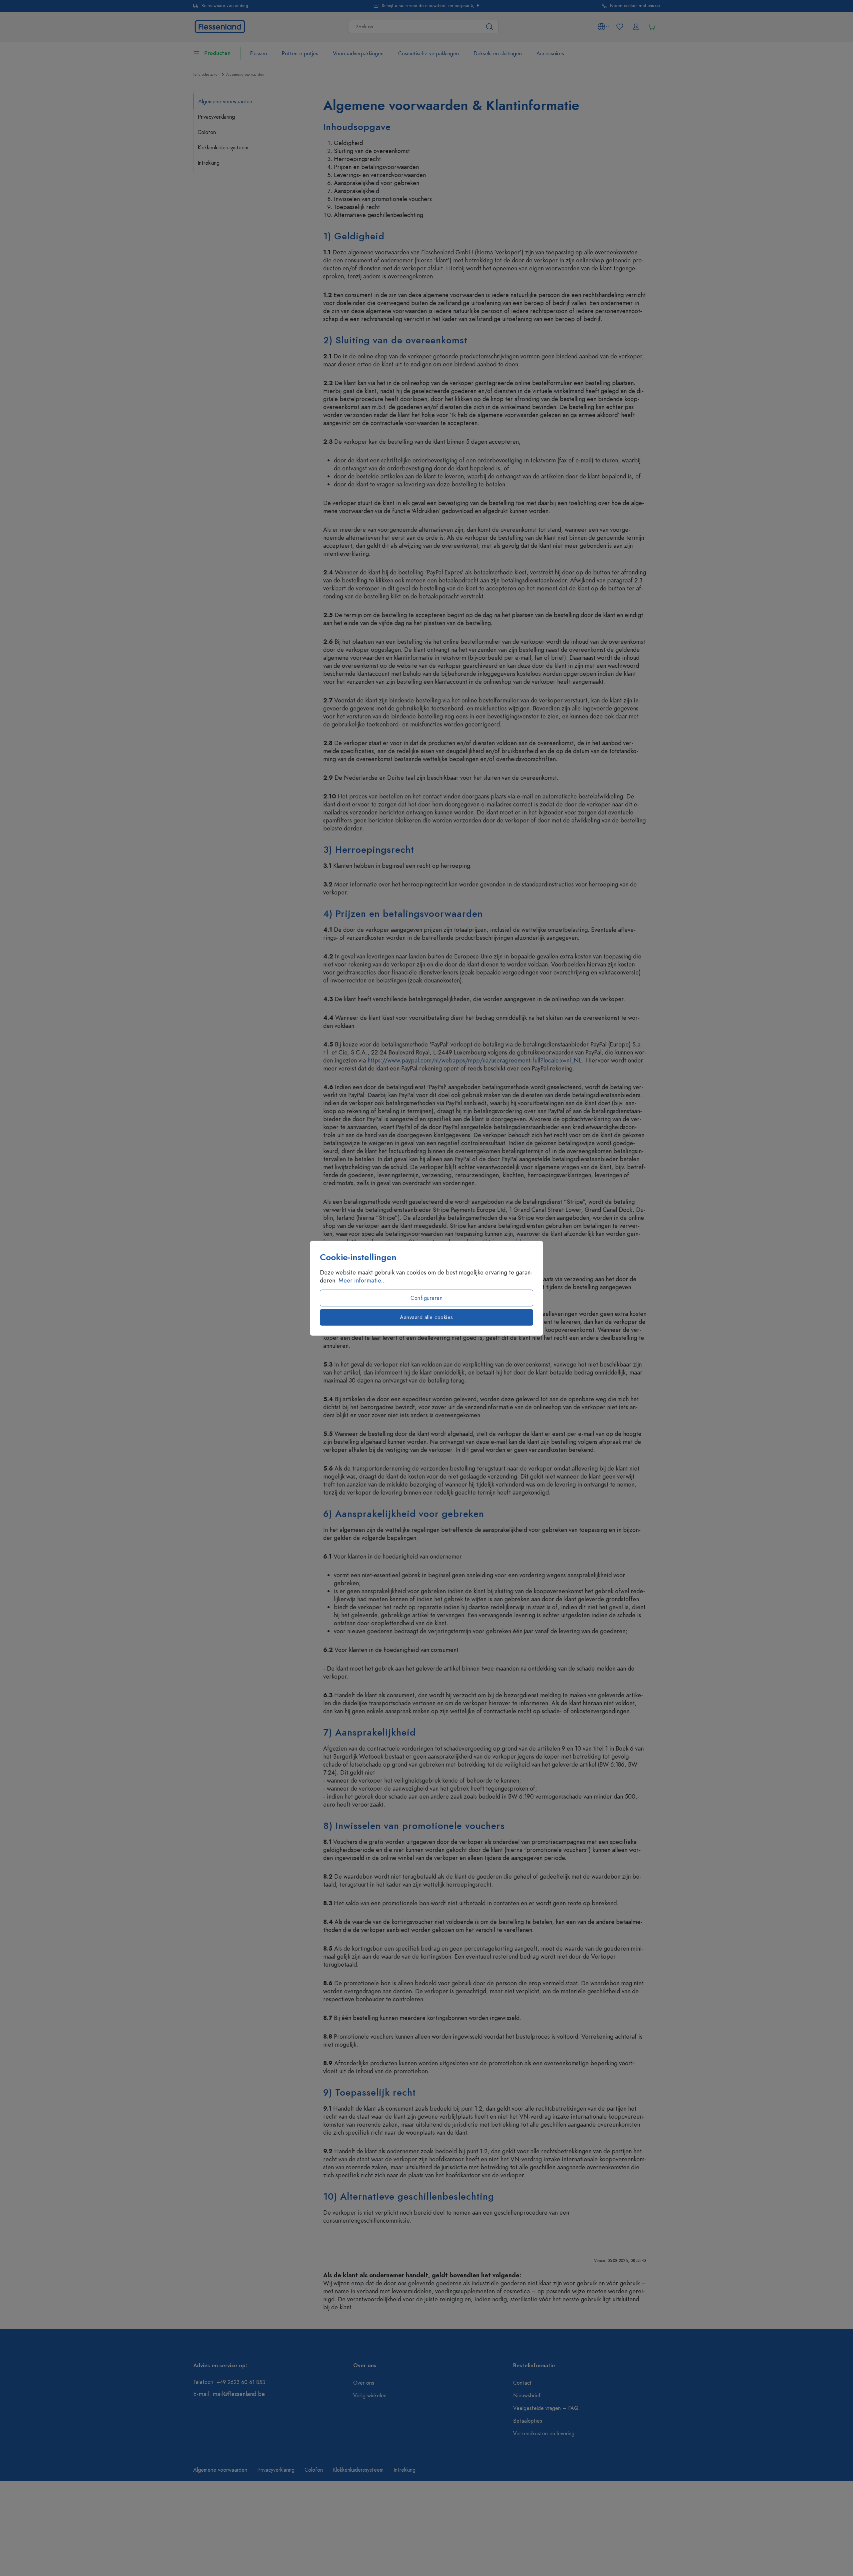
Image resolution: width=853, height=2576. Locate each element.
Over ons (364, 2383)
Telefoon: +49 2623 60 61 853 (229, 2382)
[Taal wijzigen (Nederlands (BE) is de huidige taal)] (603, 27)
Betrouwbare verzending (225, 6)
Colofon (207, 132)
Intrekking (209, 163)
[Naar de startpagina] (220, 26)
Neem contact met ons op (635, 6)
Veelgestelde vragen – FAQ (546, 2408)
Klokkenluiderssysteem (223, 148)
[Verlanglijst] (620, 27)
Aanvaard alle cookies (426, 1317)
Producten (217, 53)
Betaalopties (528, 2421)
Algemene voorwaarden (225, 102)
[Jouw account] (636, 27)
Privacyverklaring (216, 117)
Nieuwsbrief (527, 2396)
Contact (522, 2383)
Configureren (426, 1298)
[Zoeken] (490, 27)
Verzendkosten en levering (544, 2434)
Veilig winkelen (370, 2396)
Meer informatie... (362, 1280)
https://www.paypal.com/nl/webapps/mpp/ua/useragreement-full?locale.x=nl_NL (475, 1060)
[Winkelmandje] (652, 27)
